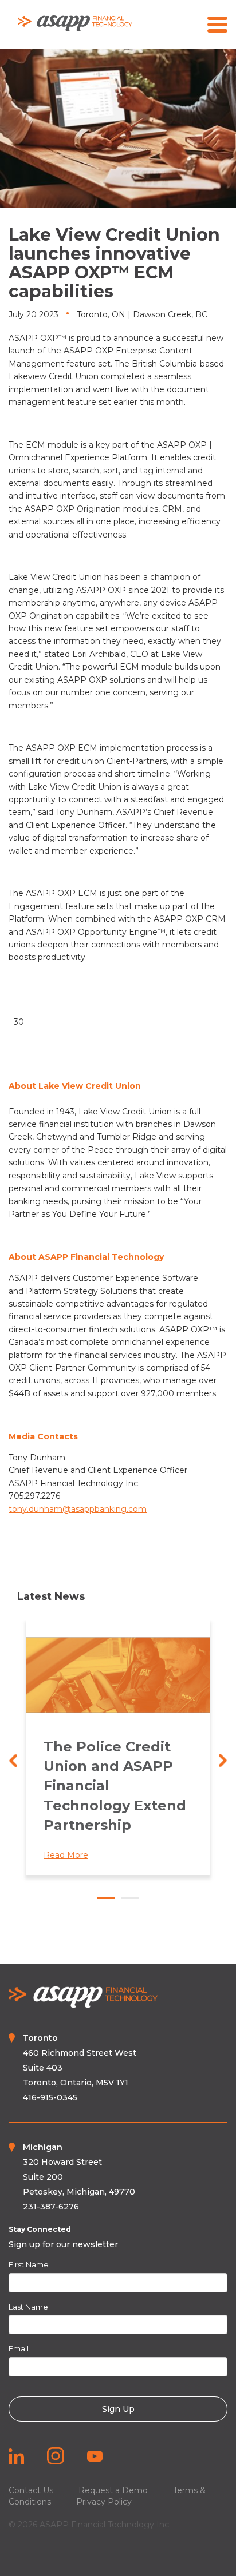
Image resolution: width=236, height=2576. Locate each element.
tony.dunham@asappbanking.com (78, 1509)
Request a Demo (113, 2490)
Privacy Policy (104, 2502)
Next (223, 1760)
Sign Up (118, 2409)
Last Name (28, 2307)
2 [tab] (130, 1898)
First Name (29, 2264)
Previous (13, 1760)
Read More (66, 1855)
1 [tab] (106, 1898)
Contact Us (31, 2490)
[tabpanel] (118, 1747)
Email (19, 2348)
